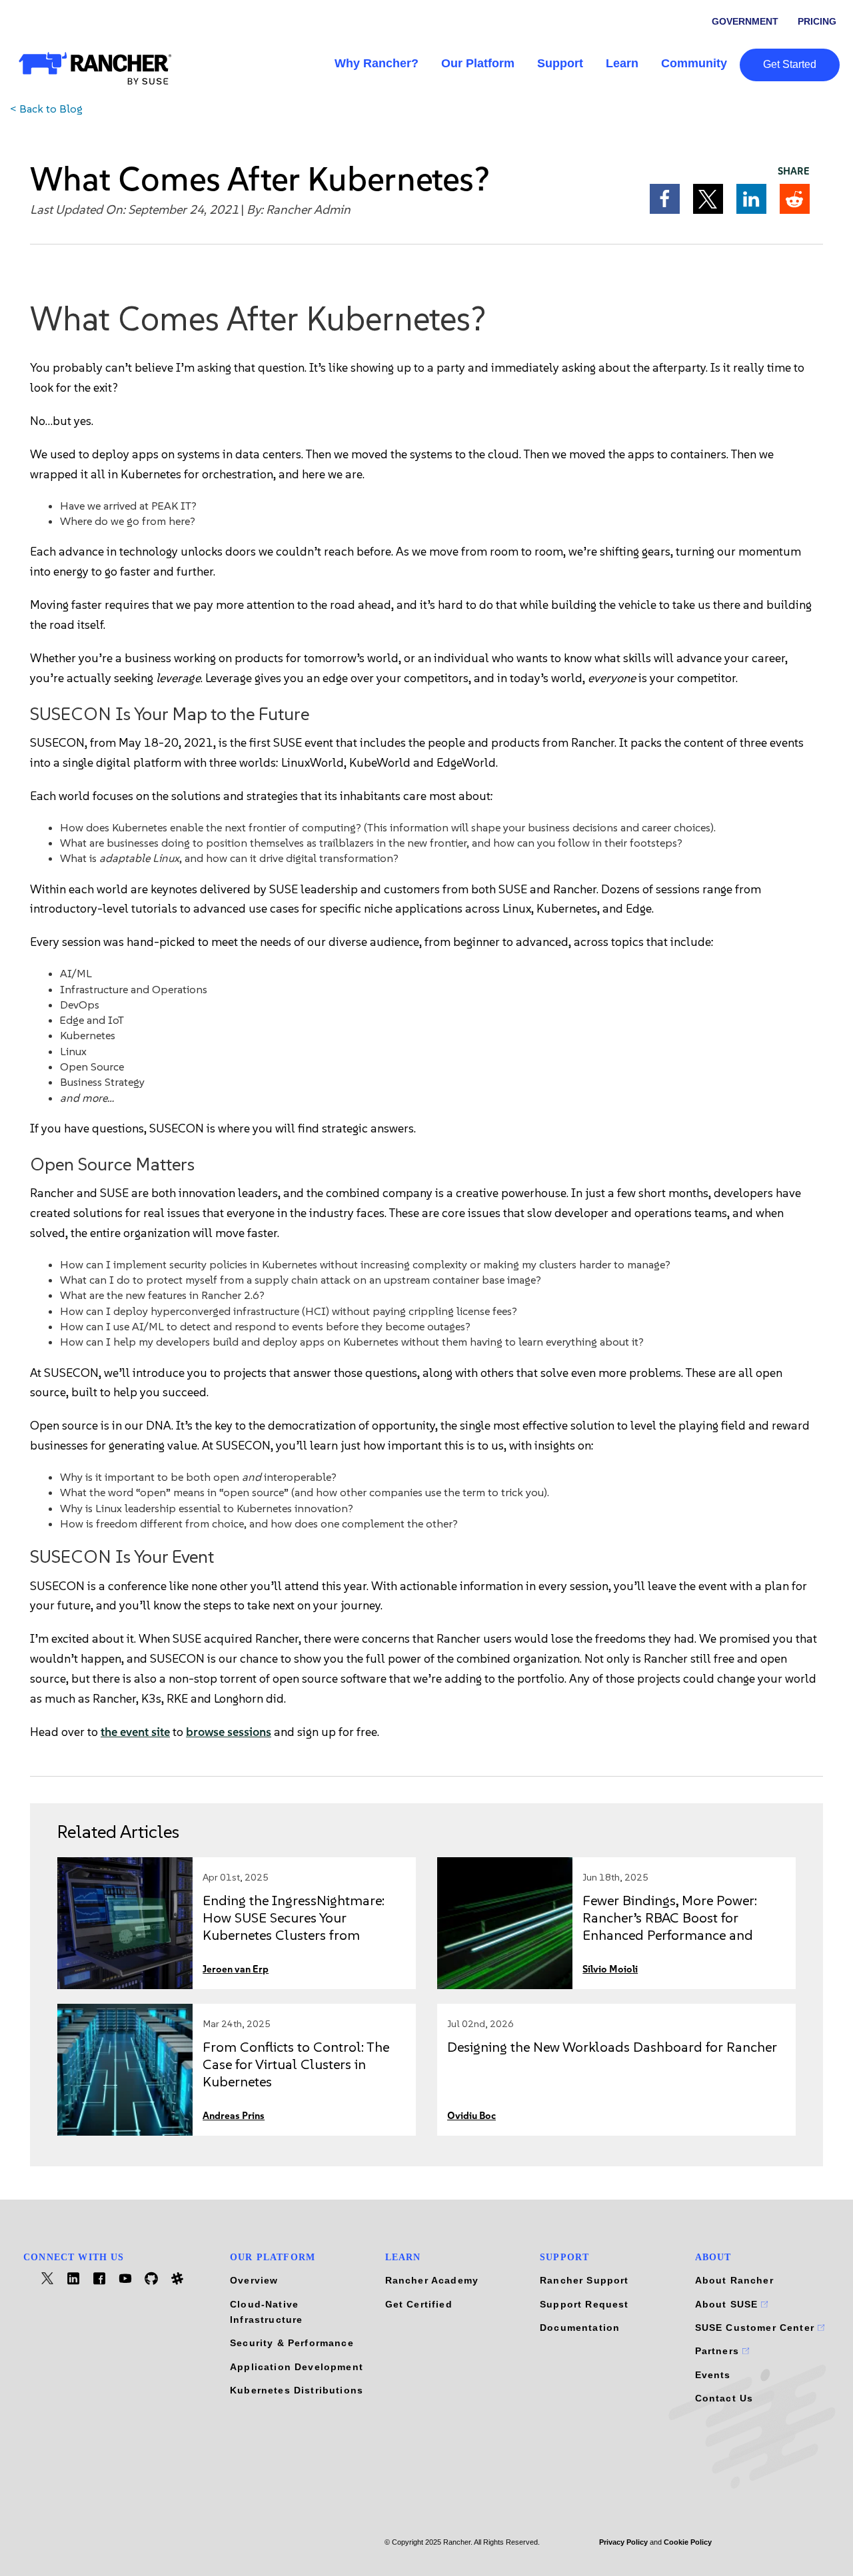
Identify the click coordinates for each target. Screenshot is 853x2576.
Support (560, 63)
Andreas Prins (234, 2116)
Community (694, 63)
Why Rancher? (377, 63)
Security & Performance (292, 2343)
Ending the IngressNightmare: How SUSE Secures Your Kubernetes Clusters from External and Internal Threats (294, 1926)
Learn (622, 63)
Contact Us (724, 2398)
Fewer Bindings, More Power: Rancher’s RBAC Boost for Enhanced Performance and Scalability (670, 1926)
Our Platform (478, 63)
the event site (135, 1732)
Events (713, 2375)
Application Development (297, 2367)
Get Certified (419, 2304)
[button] (665, 199)
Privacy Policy (623, 2542)
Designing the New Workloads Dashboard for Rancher (612, 2047)
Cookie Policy (688, 2542)
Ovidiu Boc (471, 2116)
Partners (719, 2351)
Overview (254, 2280)
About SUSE (728, 2304)
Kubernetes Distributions (297, 2390)
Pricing (817, 21)
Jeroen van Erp (236, 1969)
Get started (790, 64)
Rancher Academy (432, 2280)
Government (745, 21)
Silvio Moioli (610, 1969)
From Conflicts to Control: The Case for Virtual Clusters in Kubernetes (296, 2064)
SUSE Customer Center (757, 2328)
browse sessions (229, 1732)
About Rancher (734, 2280)
